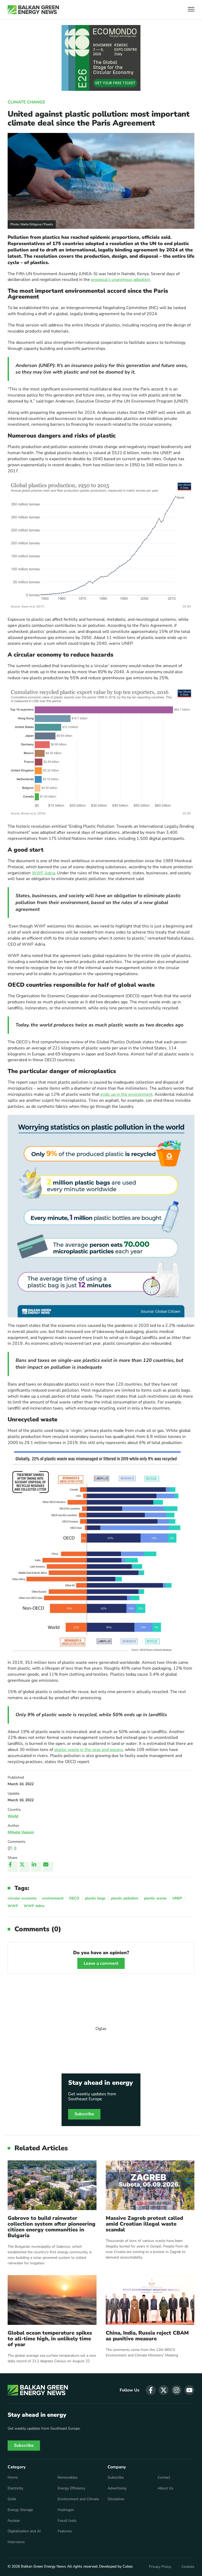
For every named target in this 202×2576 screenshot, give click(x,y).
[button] (191, 10)
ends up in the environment (127, 1094)
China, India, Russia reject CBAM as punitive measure (147, 2336)
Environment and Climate (78, 2499)
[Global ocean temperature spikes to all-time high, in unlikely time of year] (52, 2300)
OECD (74, 1898)
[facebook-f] (151, 2390)
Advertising (117, 2488)
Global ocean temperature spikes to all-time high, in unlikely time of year (50, 2339)
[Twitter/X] (24, 1867)
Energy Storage (20, 2510)
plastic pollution (125, 1898)
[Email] (48, 1867)
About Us (165, 2488)
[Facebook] (13, 1867)
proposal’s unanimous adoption (120, 280)
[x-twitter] (164, 2390)
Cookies (188, 2567)
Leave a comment (101, 1963)
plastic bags (95, 1898)
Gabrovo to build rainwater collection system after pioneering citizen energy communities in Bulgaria (52, 2227)
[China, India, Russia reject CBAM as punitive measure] (150, 2300)
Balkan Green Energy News (44, 2566)
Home (13, 2478)
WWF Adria (43, 873)
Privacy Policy (160, 2567)
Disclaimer (116, 2499)
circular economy (22, 1898)
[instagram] (176, 2390)
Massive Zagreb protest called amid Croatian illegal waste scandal (144, 2224)
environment (53, 1898)
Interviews (16, 2542)
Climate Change (26, 102)
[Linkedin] (36, 1867)
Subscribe (84, 2114)
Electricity (15, 2488)
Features (65, 2531)
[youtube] (189, 2390)
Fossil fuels (67, 2521)
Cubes (128, 2566)
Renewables (68, 2478)
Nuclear (14, 2521)
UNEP (177, 1898)
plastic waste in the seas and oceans (89, 1750)
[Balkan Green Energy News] (33, 10)
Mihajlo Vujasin (21, 1832)
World (13, 1816)
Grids (12, 2499)
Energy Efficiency (71, 2488)
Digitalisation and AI (24, 2531)
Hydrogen (66, 2510)
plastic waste (155, 1898)
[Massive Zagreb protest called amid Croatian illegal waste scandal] (150, 2185)
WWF (13, 1906)
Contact (164, 2478)
